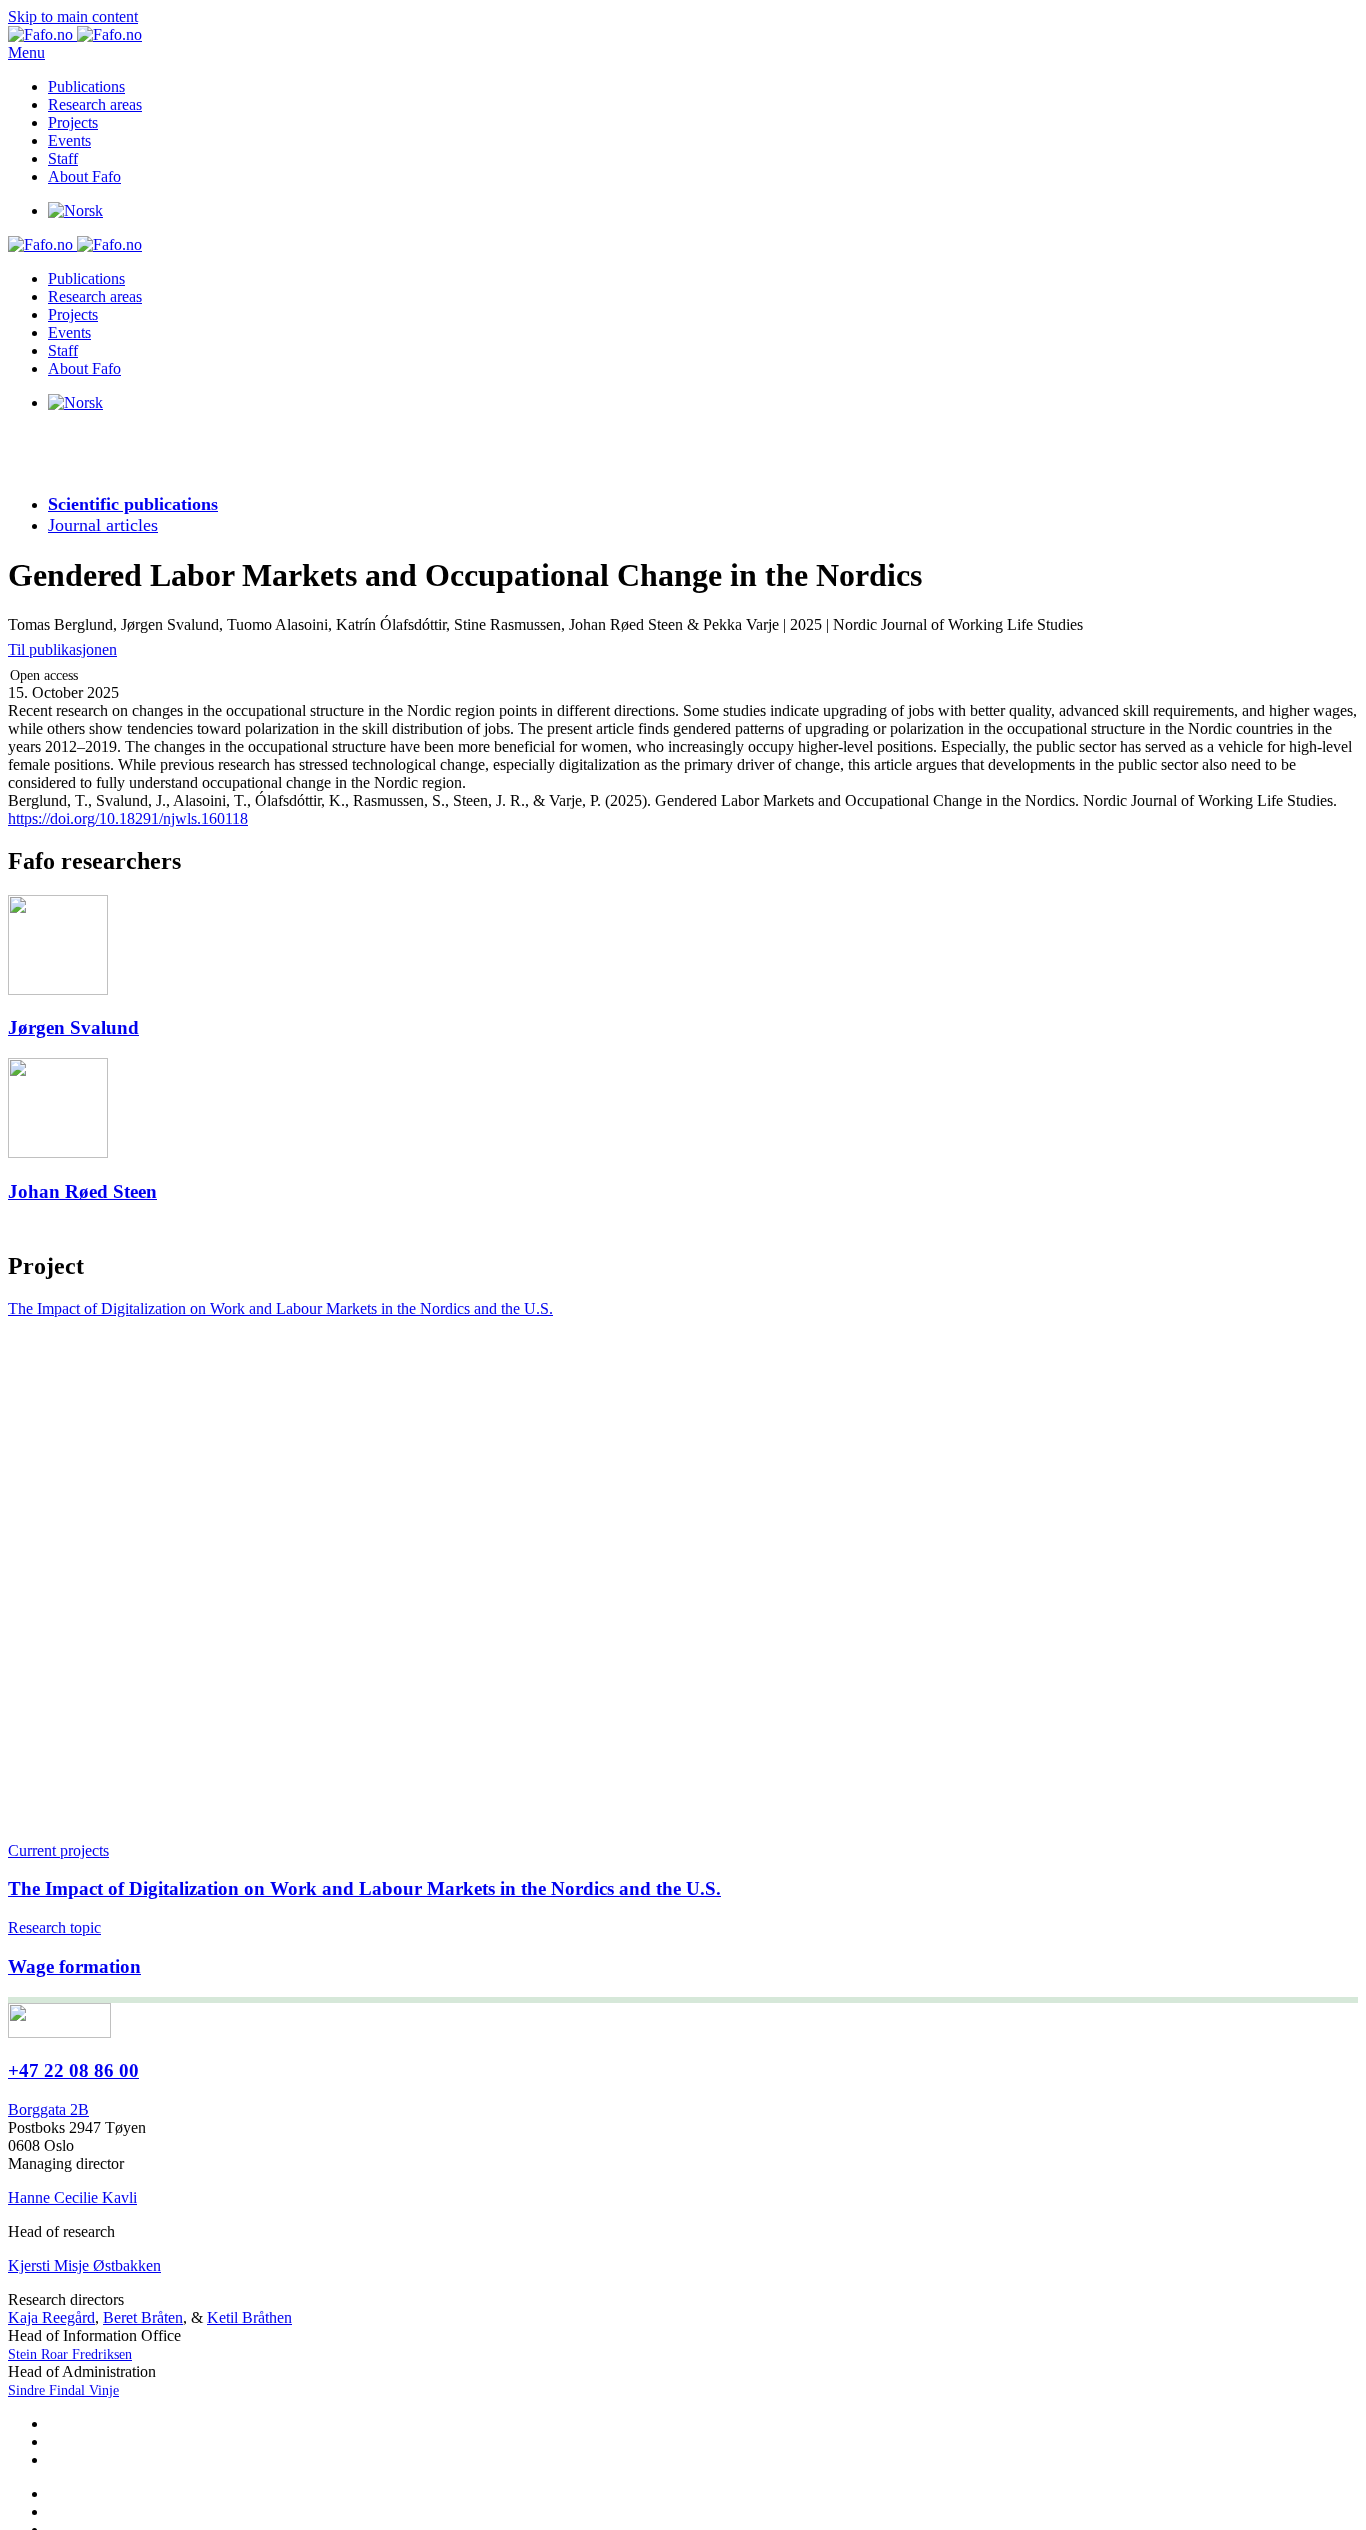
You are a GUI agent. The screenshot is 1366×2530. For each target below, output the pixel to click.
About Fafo (84, 176)
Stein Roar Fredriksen (70, 2354)
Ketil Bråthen (249, 2317)
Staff (63, 158)
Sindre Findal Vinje (63, 2390)
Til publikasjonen (62, 649)
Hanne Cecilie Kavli (72, 2197)
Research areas (95, 104)
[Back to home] (75, 34)
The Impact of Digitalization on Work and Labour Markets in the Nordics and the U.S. (280, 1308)
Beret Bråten (143, 2317)
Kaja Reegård (51, 2317)
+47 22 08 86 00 (73, 2070)
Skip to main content (73, 16)
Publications (86, 86)
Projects (73, 122)
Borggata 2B (48, 2109)
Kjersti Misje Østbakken (84, 2265)
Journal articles (103, 525)
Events (69, 140)
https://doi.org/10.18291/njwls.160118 (128, 818)
